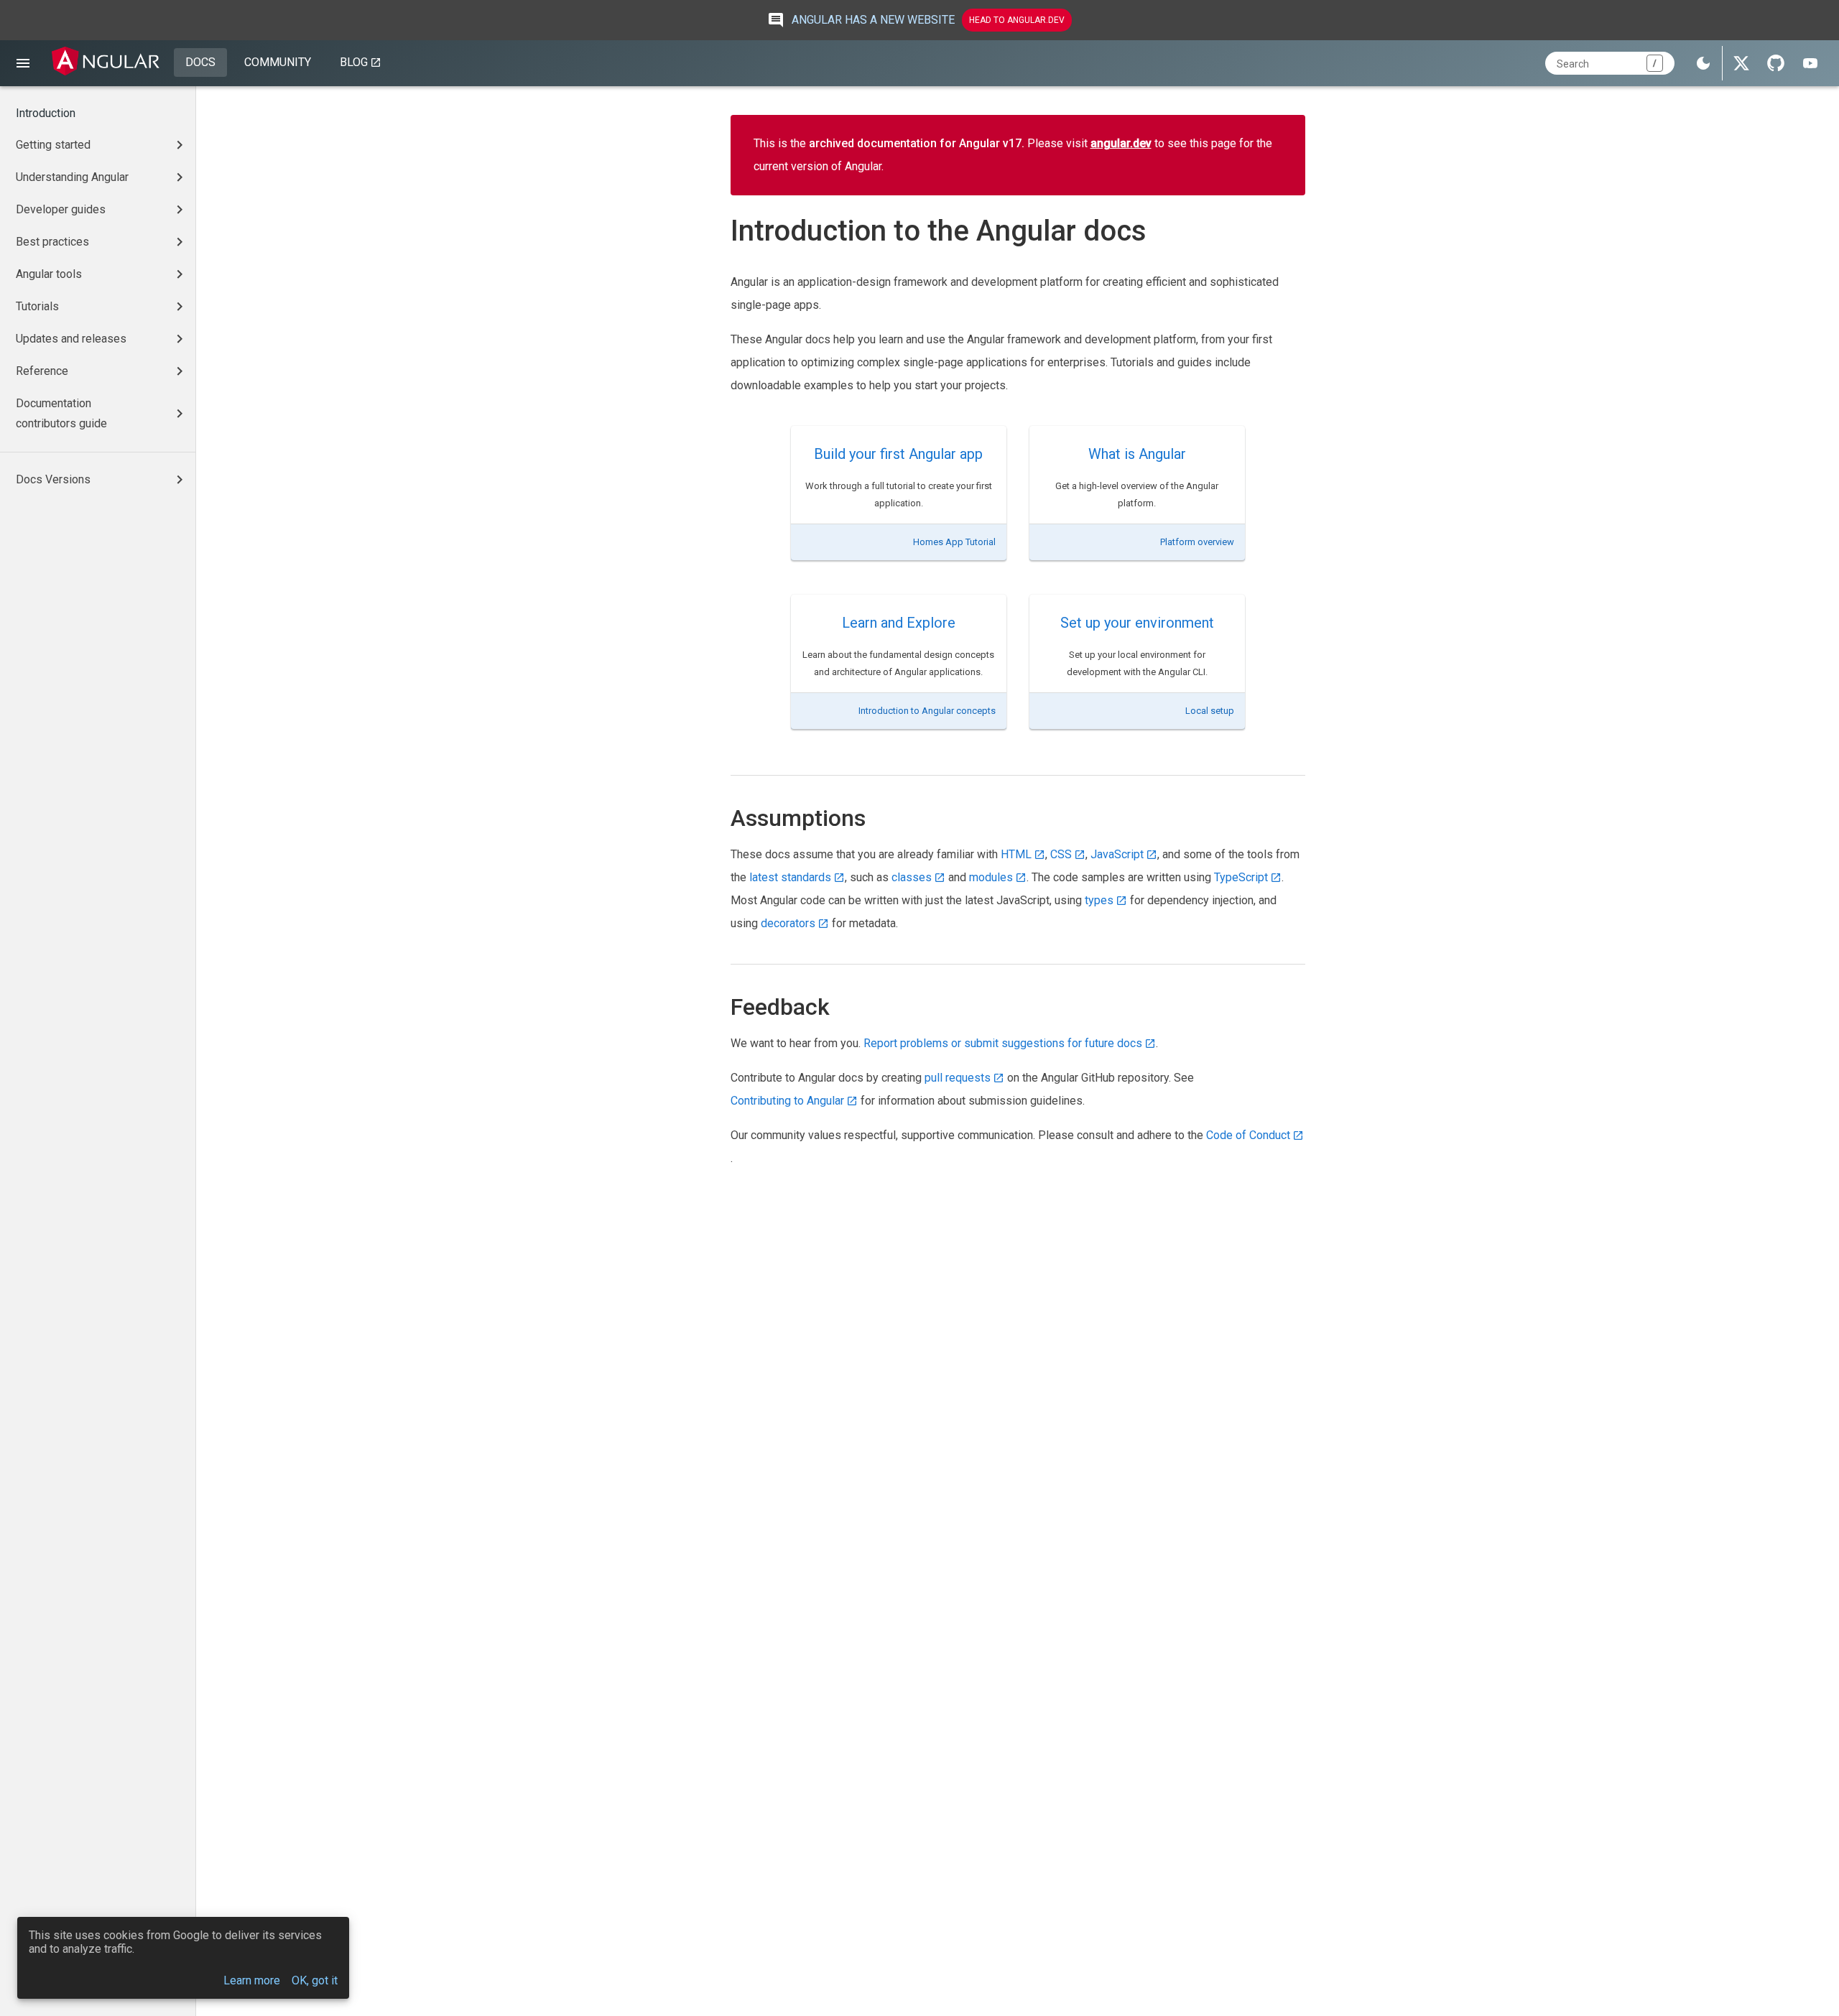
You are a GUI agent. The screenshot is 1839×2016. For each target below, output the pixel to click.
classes (912, 877)
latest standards (790, 877)
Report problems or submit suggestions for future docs (1003, 1043)
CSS (1061, 854)
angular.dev (1121, 143)
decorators (788, 923)
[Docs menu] (23, 63)
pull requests (958, 1078)
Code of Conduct (1248, 1135)
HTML (1016, 854)
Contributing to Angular (787, 1101)
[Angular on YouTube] (1810, 63)
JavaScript (1117, 854)
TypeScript (1241, 877)
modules (991, 877)
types (1099, 900)
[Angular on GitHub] (1776, 63)
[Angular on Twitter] (1741, 63)
